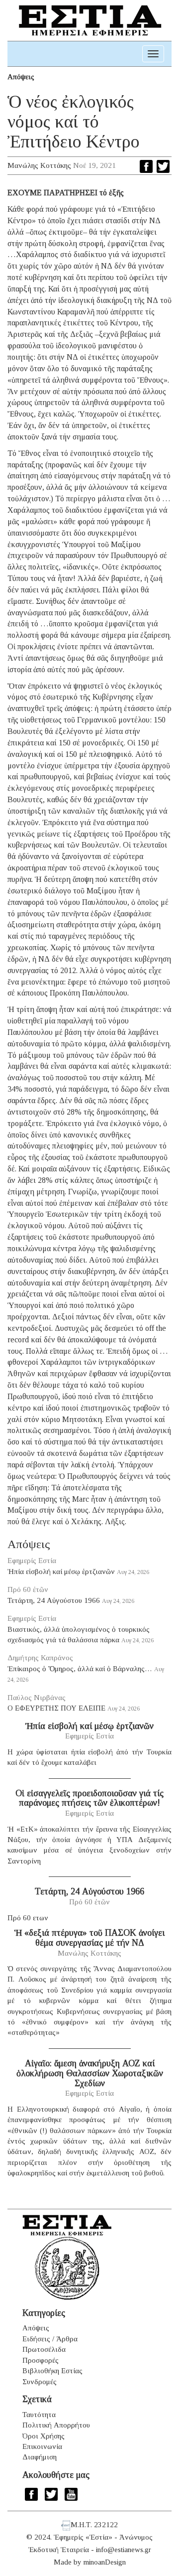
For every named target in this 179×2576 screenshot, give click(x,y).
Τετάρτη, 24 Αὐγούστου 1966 (54, 1600)
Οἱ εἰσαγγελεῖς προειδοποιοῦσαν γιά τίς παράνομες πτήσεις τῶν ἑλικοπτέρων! (89, 1798)
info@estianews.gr (124, 2550)
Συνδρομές (40, 2382)
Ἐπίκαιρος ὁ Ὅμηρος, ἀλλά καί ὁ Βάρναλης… (80, 1669)
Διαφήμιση (40, 2457)
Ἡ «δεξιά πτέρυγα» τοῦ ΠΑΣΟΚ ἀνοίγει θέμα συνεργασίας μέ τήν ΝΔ (89, 1938)
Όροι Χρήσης (44, 2436)
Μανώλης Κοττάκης (39, 165)
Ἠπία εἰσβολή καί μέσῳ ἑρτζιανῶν (61, 1572)
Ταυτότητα (39, 2415)
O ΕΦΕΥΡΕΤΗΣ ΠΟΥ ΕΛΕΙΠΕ (56, 1708)
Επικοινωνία (42, 2446)
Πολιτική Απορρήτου (56, 2425)
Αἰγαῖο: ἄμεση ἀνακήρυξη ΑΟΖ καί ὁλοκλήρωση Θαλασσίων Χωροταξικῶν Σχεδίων (90, 2073)
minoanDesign (105, 2562)
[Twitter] (163, 166)
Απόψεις (21, 77)
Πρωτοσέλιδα (44, 2349)
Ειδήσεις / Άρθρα (50, 2339)
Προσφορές (41, 2360)
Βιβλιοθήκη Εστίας (52, 2371)
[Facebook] (146, 166)
